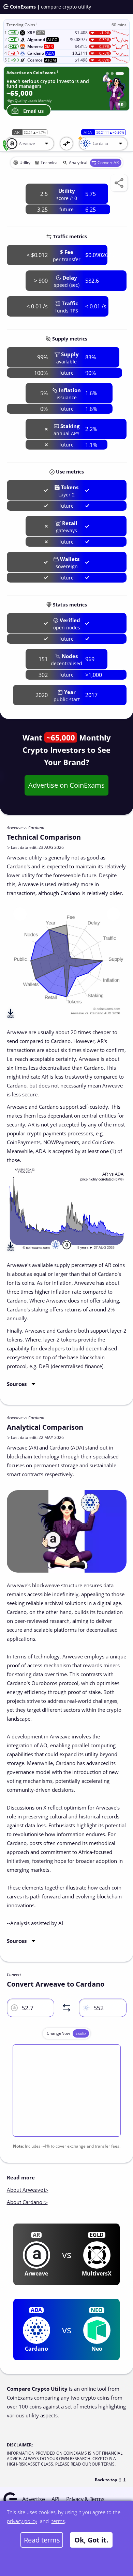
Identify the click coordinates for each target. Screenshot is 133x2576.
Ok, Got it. (91, 2540)
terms (58, 2521)
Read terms (42, 2540)
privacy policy (22, 2521)
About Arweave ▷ (28, 2190)
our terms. (104, 2464)
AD (121, 104)
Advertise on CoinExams (66, 785)
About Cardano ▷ (27, 2202)
